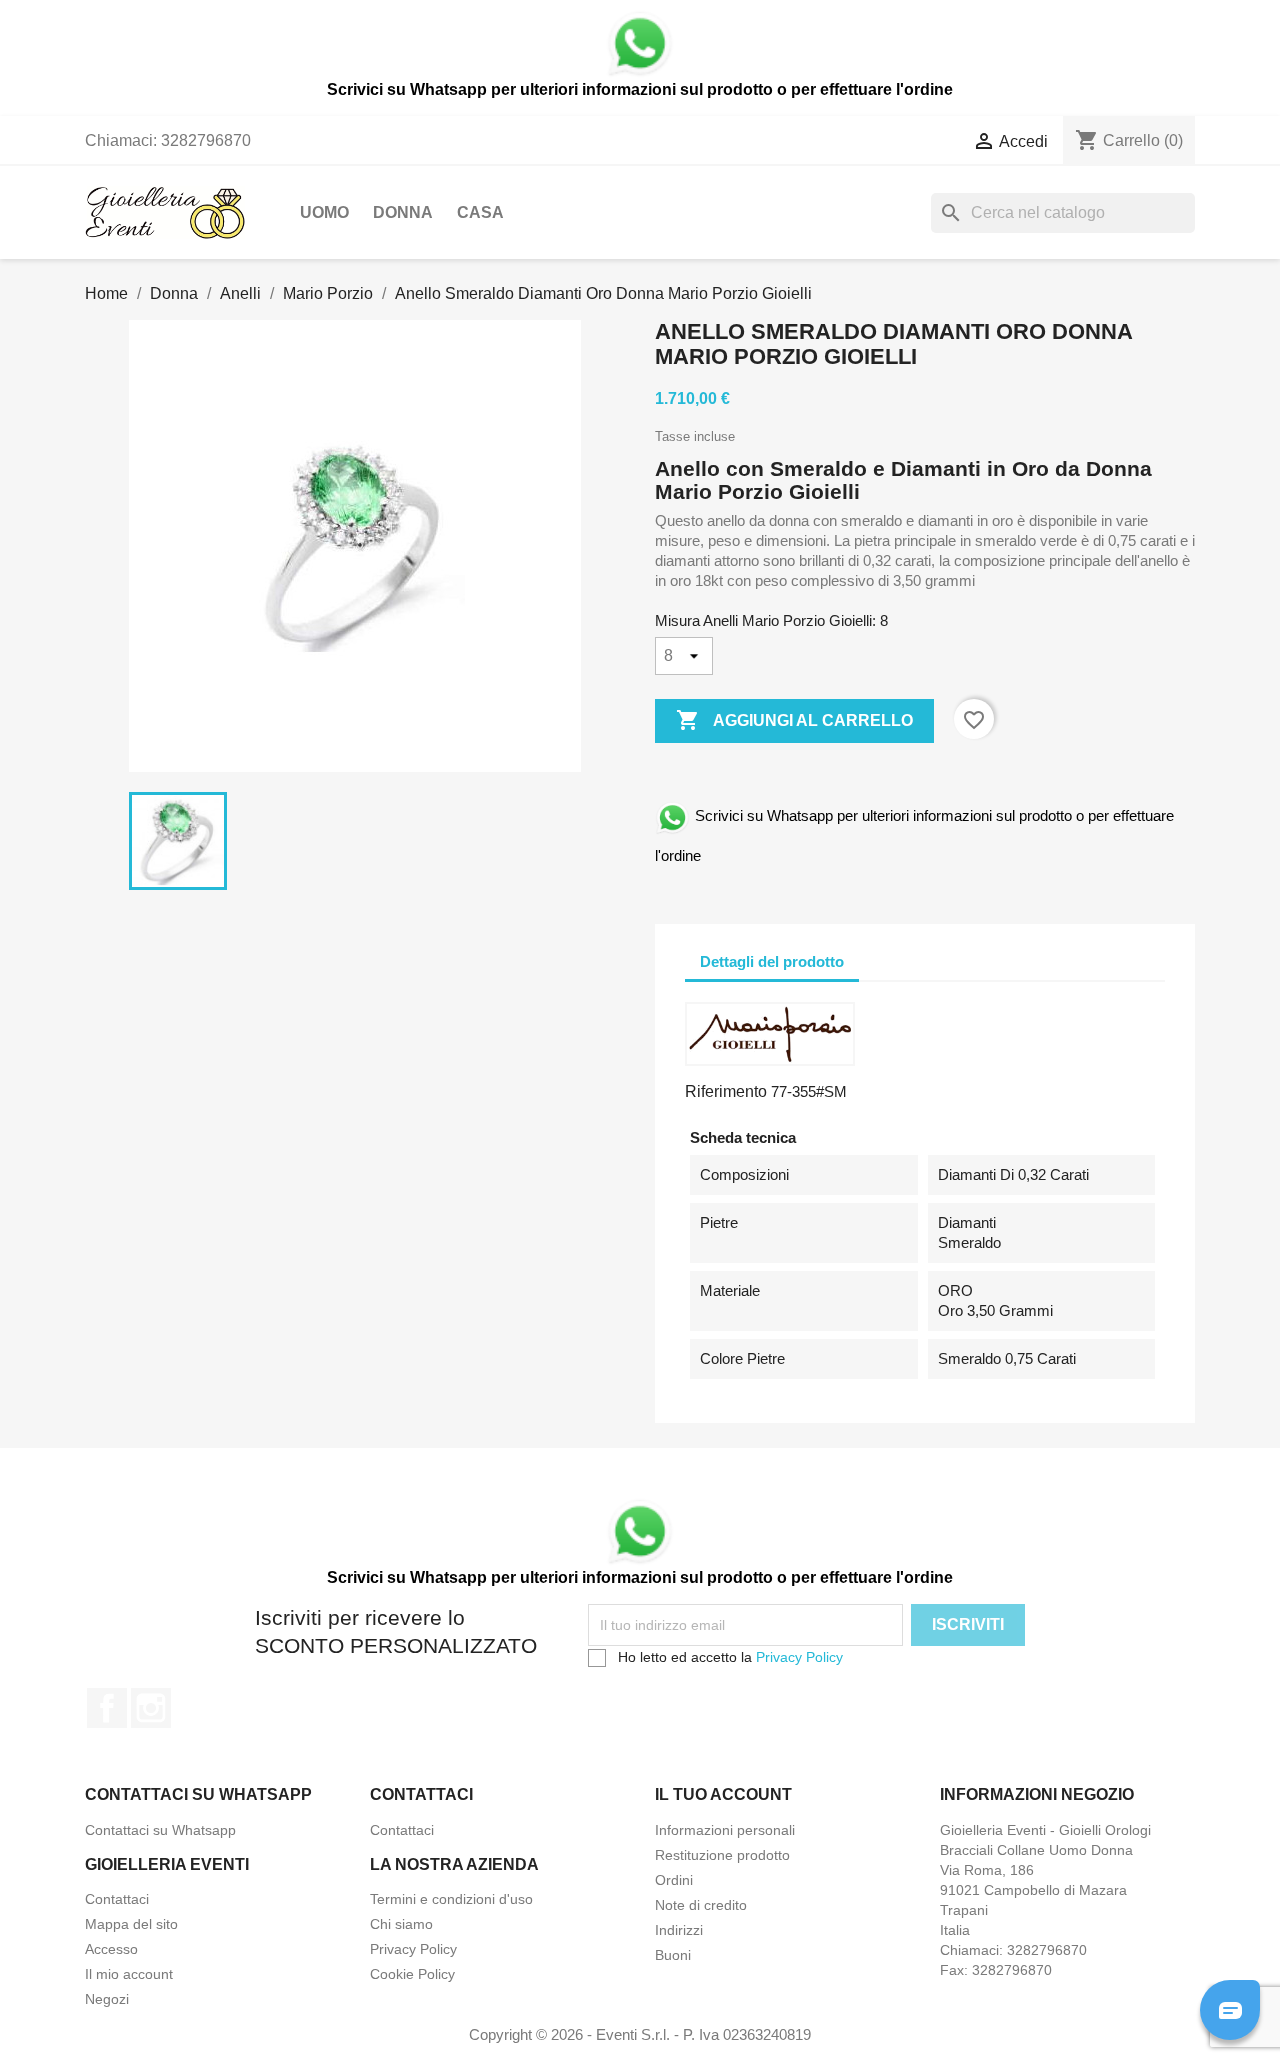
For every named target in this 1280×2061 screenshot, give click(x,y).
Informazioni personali (725, 1830)
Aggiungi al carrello (794, 720)
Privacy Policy (799, 1657)
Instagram (151, 1708)
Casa (480, 212)
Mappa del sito (131, 1924)
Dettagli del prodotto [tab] (772, 961)
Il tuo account (723, 1794)
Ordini (674, 1880)
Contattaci (402, 1830)
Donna (403, 212)
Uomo (324, 212)
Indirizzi (679, 1930)
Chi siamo (401, 1924)
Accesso (111, 1949)
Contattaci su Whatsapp (160, 1830)
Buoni (673, 1955)
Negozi (107, 1999)
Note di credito (701, 1905)
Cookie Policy (412, 1974)
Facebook (107, 1708)
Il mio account (129, 1974)
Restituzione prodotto (722, 1855)
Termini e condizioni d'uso (451, 1899)
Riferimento (726, 1091)
